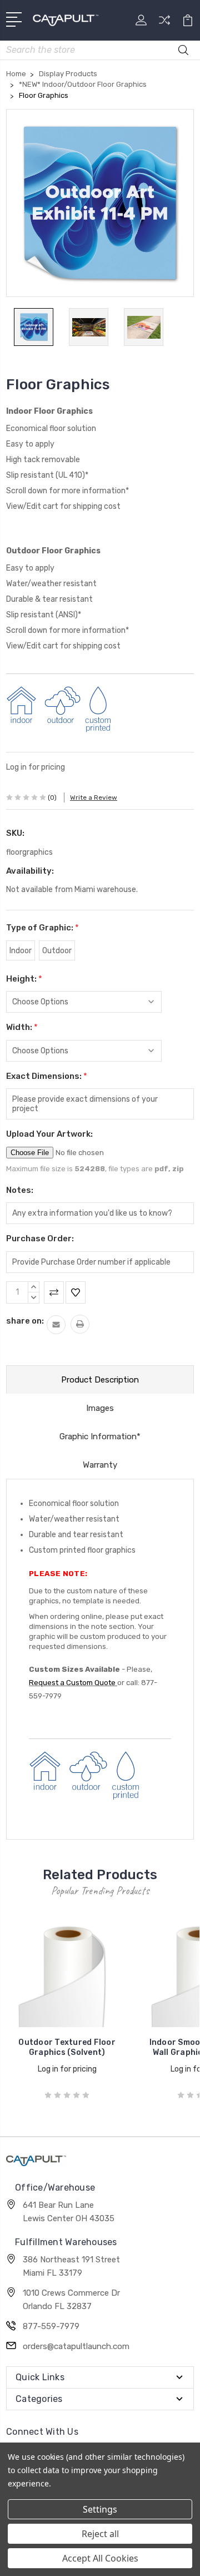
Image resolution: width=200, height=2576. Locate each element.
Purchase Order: (40, 1239)
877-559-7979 (51, 2326)
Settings (100, 2509)
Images (100, 1408)
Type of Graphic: (42, 928)
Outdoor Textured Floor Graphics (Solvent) (67, 2047)
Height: (24, 979)
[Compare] (164, 24)
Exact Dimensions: (47, 1076)
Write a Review (94, 797)
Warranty (100, 1465)
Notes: (20, 1190)
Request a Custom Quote (73, 1683)
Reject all (100, 2534)
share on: (25, 1321)
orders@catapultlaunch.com (76, 2346)
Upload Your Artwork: (49, 1134)
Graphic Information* (100, 1436)
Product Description (100, 1380)
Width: (22, 1027)
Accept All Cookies (100, 2558)
